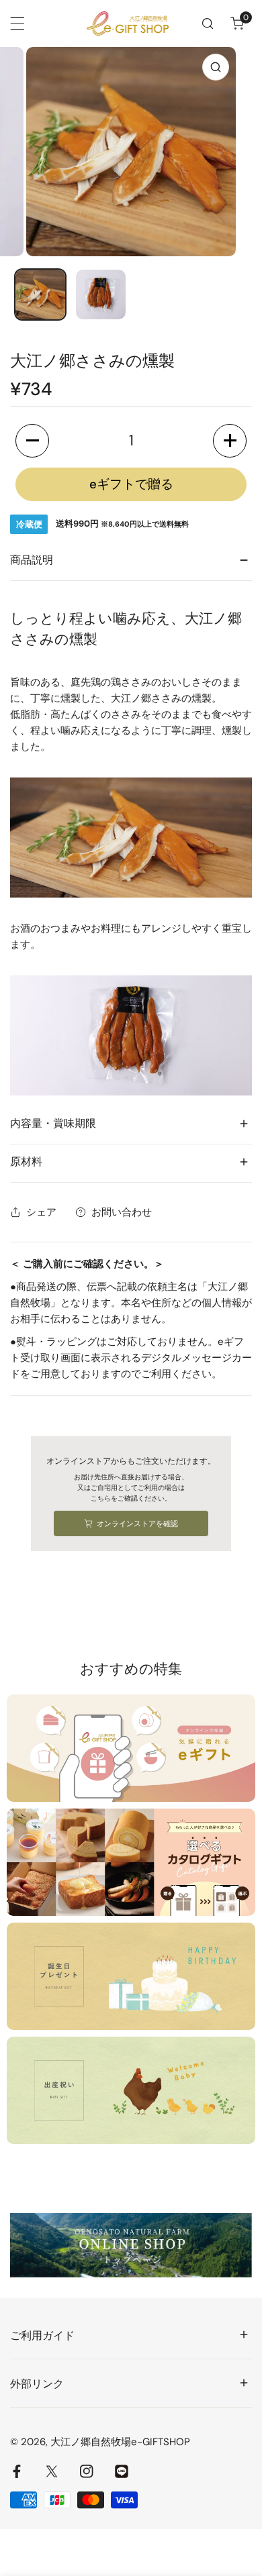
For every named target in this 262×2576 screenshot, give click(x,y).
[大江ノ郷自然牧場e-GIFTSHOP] (128, 23)
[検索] (208, 23)
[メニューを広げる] (17, 23)
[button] (237, 23)
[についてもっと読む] (131, 1748)
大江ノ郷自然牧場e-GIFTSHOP (120, 2442)
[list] (131, 152)
